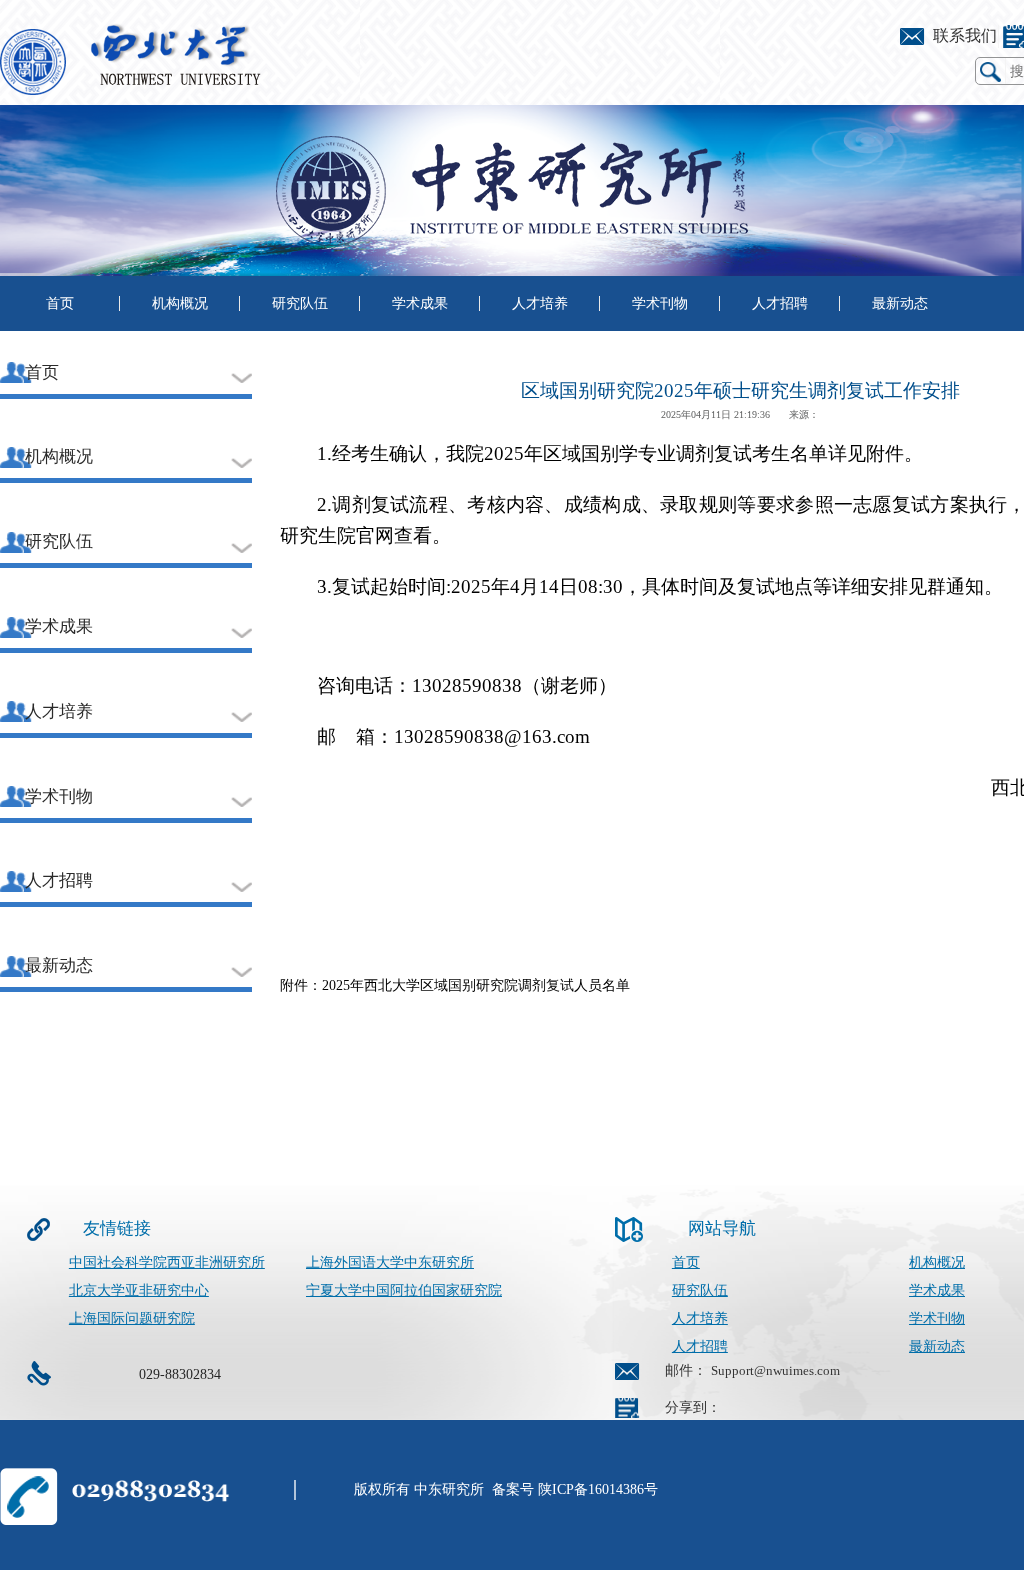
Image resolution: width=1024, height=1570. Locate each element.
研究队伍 (300, 303)
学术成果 (420, 303)
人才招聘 (780, 303)
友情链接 (117, 1228)
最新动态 (900, 303)
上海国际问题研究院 (132, 1318)
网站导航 (722, 1228)
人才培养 (540, 303)
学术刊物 (660, 303)
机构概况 (180, 303)
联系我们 (965, 35)
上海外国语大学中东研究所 (390, 1262)
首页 (60, 303)
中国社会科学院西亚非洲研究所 (167, 1262)
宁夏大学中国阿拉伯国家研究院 (404, 1290)
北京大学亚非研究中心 (139, 1290)
